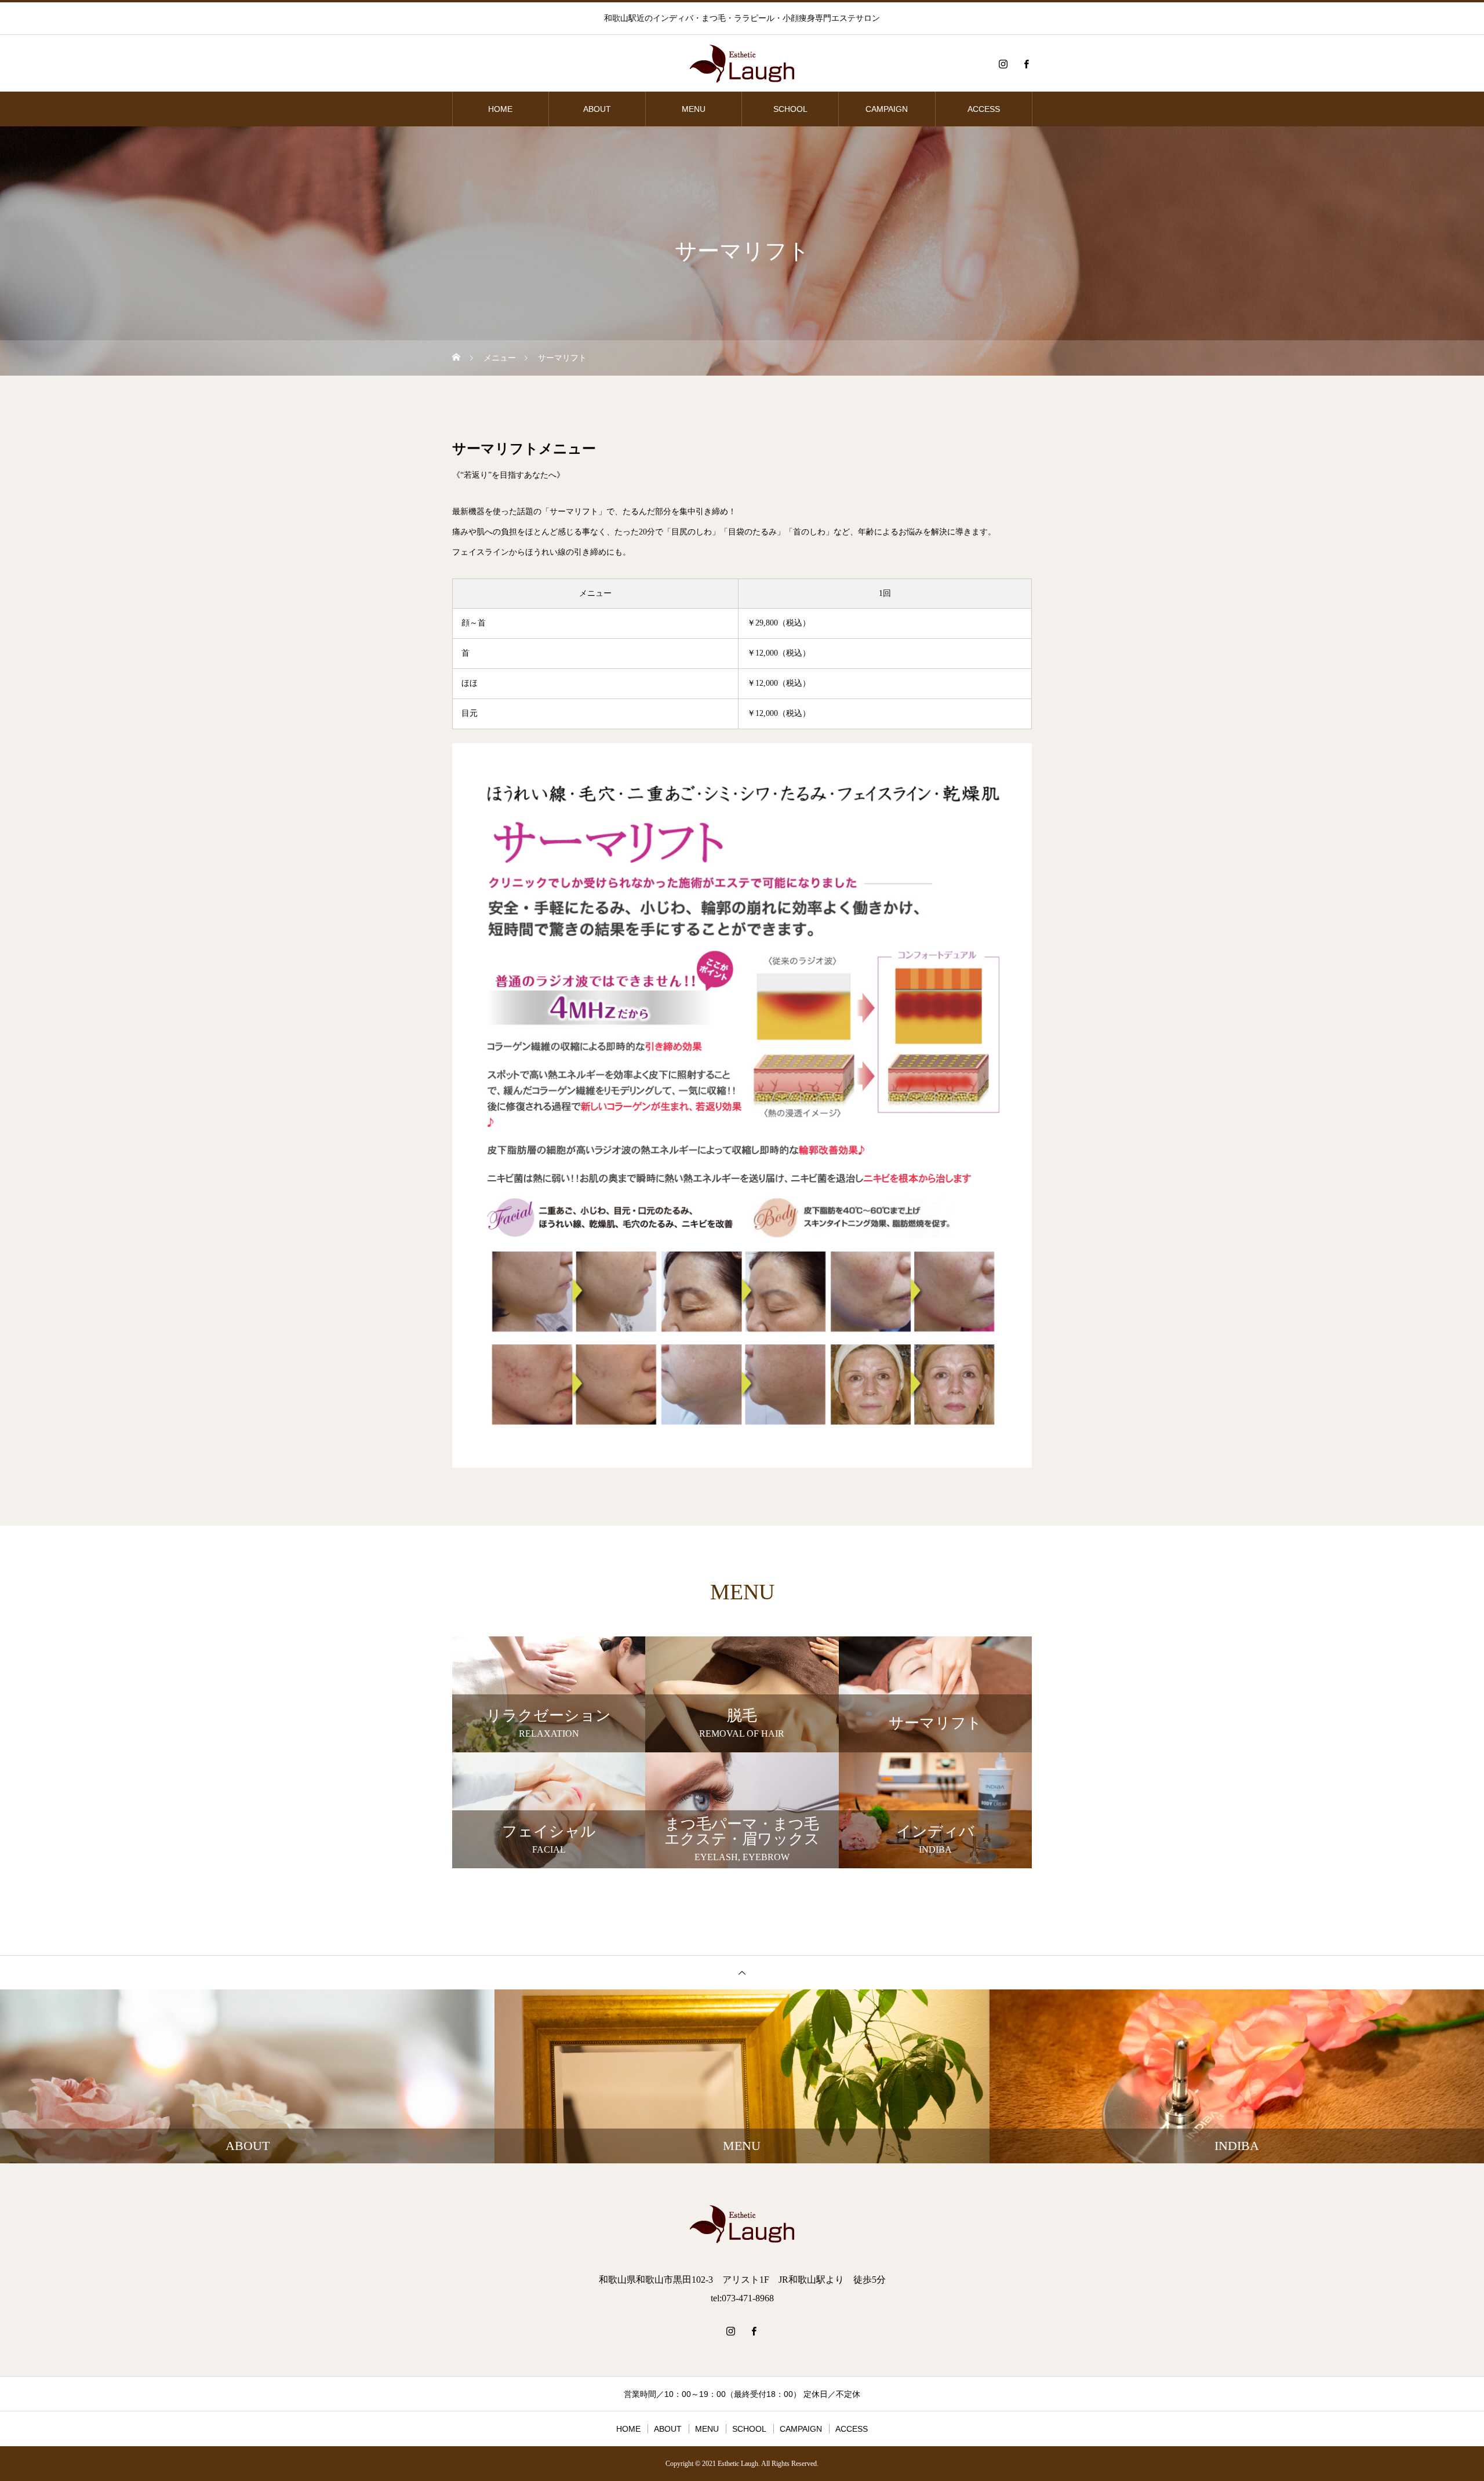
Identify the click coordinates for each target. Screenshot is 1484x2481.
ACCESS (984, 109)
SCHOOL (790, 109)
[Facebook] (1026, 64)
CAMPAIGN (887, 109)
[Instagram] (1003, 64)
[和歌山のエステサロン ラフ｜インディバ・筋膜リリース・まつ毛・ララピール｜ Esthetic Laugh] (742, 64)
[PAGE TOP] (742, 1972)
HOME (500, 109)
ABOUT (597, 109)
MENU (694, 109)
